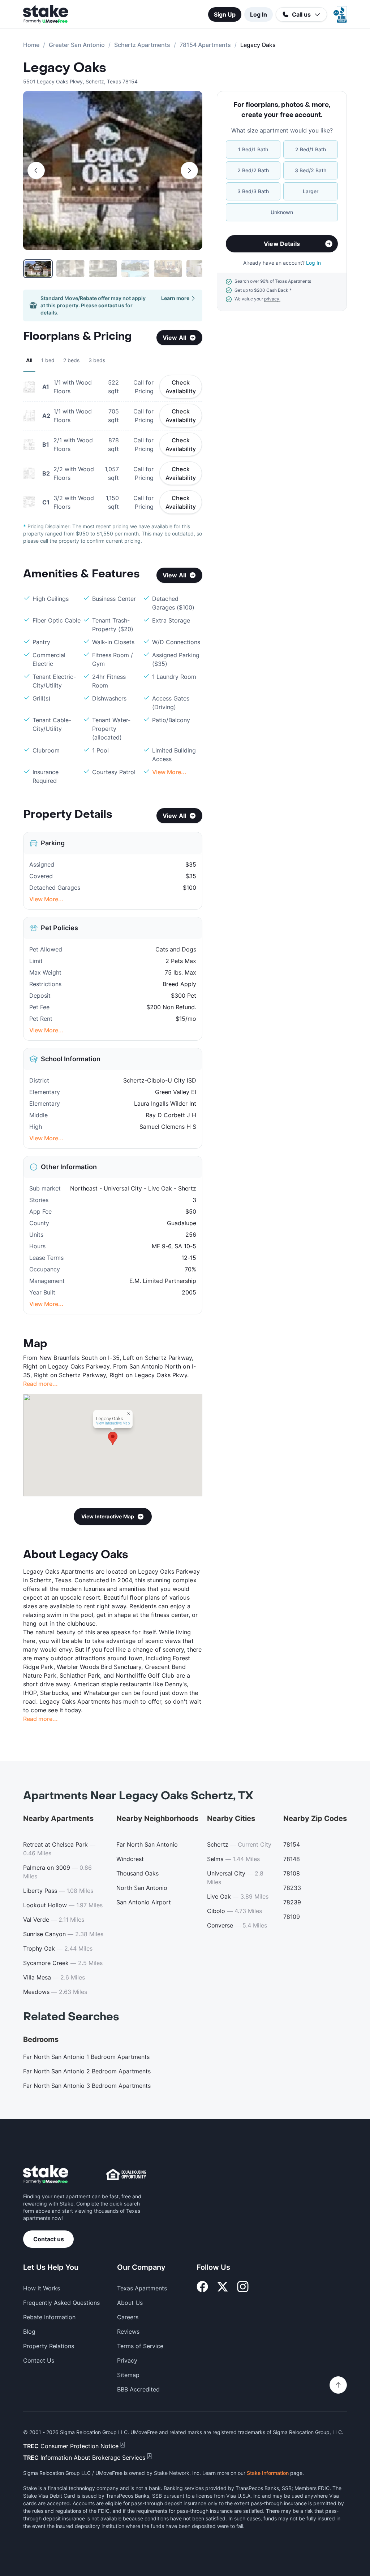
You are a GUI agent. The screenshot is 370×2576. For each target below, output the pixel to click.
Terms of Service (140, 2346)
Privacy (127, 2360)
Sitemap (128, 2375)
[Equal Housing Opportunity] (126, 2174)
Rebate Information (49, 2317)
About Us (130, 2303)
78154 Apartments (205, 45)
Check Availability (181, 387)
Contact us (49, 2239)
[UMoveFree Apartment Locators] (46, 2175)
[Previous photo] (36, 170)
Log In (259, 14)
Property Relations (49, 2346)
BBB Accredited (138, 2389)
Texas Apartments (142, 2288)
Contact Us (39, 2360)
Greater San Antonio (77, 45)
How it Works (42, 2288)
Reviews (128, 2332)
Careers (128, 2317)
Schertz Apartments (142, 45)
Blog (29, 2332)
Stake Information (268, 2473)
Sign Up (225, 14)
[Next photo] (189, 170)
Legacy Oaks (65, 68)
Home (31, 45)
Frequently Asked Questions (61, 2303)
